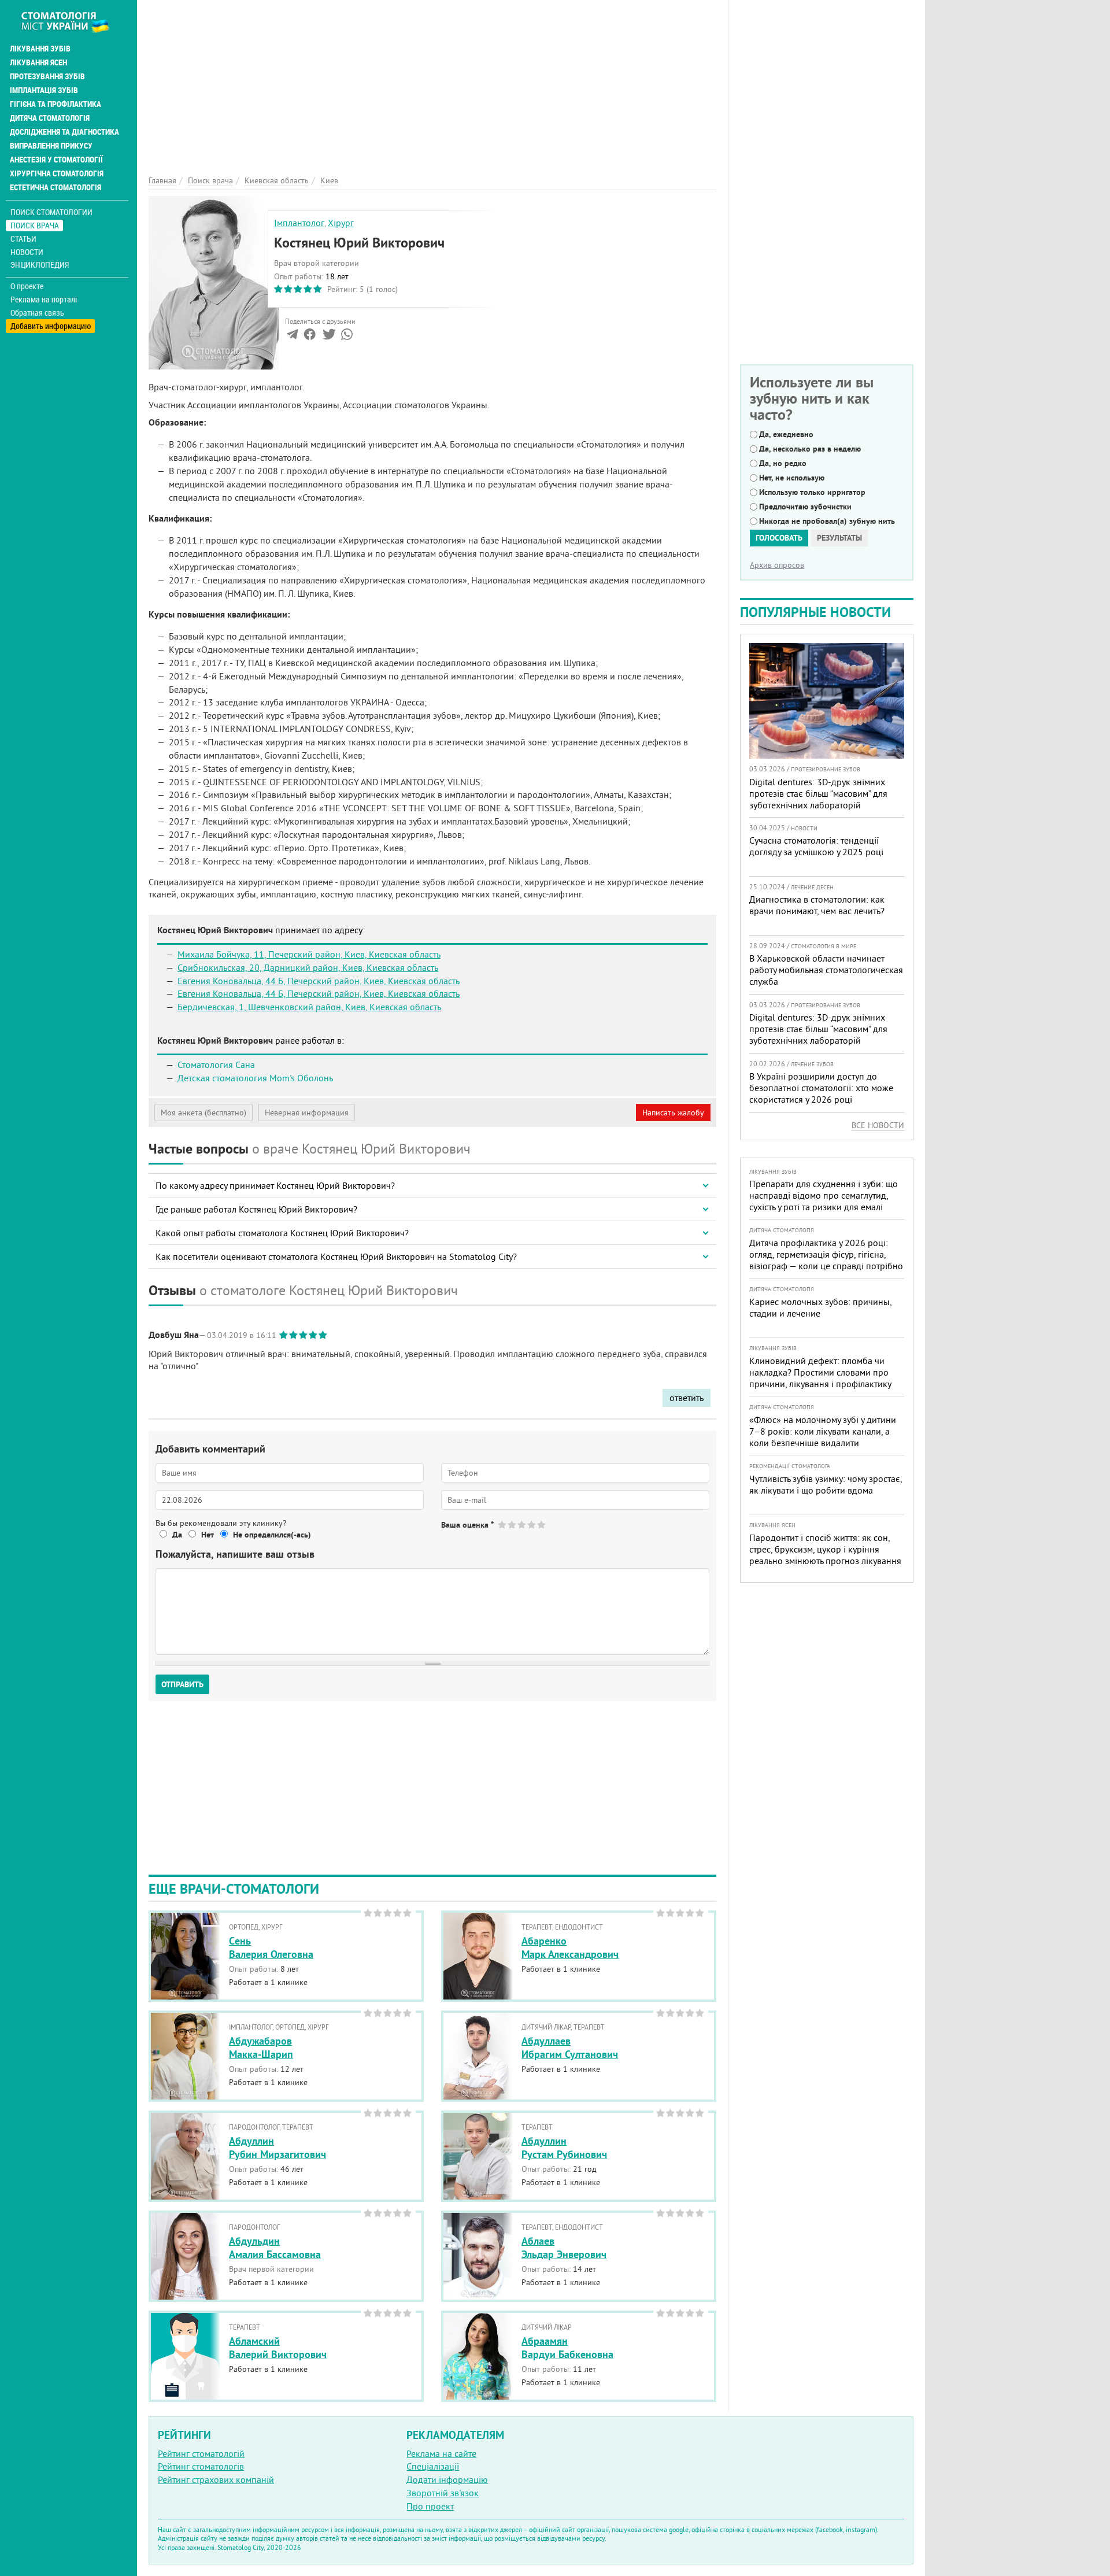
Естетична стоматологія (55, 187)
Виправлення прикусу (51, 146)
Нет (208, 1535)
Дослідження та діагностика (64, 132)
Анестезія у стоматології (56, 160)
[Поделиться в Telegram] (292, 337)
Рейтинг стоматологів (201, 2466)
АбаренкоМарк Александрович (570, 1947)
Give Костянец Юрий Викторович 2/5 (513, 1524)
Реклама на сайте (441, 2453)
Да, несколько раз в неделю (810, 449)
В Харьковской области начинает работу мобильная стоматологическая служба (826, 970)
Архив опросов (777, 565)
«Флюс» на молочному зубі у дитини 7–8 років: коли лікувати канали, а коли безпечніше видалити (823, 1431)
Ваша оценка (467, 1525)
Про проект (430, 2506)
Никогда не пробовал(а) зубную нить (827, 521)
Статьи (23, 239)
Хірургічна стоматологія (57, 173)
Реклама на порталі (44, 300)
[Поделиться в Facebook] (310, 337)
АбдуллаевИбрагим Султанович (570, 2048)
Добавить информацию (51, 326)
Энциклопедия (40, 265)
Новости (27, 252)
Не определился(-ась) (272, 1535)
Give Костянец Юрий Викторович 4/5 (532, 1524)
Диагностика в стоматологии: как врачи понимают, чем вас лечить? (817, 905)
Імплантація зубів (44, 90)
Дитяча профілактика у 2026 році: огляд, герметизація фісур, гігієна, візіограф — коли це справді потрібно (826, 1254)
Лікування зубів (40, 49)
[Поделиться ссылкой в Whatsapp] (347, 337)
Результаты (839, 538)
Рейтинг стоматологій (201, 2453)
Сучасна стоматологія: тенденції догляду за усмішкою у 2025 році (816, 846)
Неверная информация (307, 1113)
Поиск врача (35, 225)
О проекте (27, 286)
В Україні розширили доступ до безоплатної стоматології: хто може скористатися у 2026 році (821, 1088)
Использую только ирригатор (812, 492)
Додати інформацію (447, 2479)
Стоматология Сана (216, 1065)
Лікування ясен (38, 62)
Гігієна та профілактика (55, 104)
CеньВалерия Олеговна (271, 1947)
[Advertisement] (432, 81)
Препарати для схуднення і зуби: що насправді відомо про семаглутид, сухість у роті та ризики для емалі (824, 1195)
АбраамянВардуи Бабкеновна (567, 2348)
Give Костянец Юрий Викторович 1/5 (503, 1524)
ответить (687, 1398)
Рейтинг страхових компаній (216, 2479)
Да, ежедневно (786, 434)
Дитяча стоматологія (50, 118)
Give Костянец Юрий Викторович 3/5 (522, 1524)
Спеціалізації (433, 2466)
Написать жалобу (673, 1113)
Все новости (878, 1125)
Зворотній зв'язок (443, 2493)
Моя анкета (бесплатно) (203, 1113)
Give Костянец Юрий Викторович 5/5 (542, 1524)
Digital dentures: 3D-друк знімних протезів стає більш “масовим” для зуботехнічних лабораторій (818, 793)
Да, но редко (783, 463)
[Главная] (71, 21)
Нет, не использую (792, 478)
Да (177, 1535)
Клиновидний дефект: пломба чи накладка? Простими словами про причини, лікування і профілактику (820, 1372)
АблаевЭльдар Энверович (564, 2248)
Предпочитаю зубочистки (805, 507)
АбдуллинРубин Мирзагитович (277, 2148)
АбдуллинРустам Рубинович (564, 2148)
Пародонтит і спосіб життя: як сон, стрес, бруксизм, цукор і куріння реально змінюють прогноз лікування (825, 1549)
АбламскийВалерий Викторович (278, 2348)
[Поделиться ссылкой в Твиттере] (328, 337)
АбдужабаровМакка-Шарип (261, 2048)
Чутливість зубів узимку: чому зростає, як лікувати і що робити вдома (826, 1484)
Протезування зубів (47, 76)
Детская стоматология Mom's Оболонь (255, 1078)
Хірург (341, 223)
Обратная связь (37, 313)
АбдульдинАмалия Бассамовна (275, 2248)
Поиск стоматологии (51, 212)
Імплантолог (299, 223)
